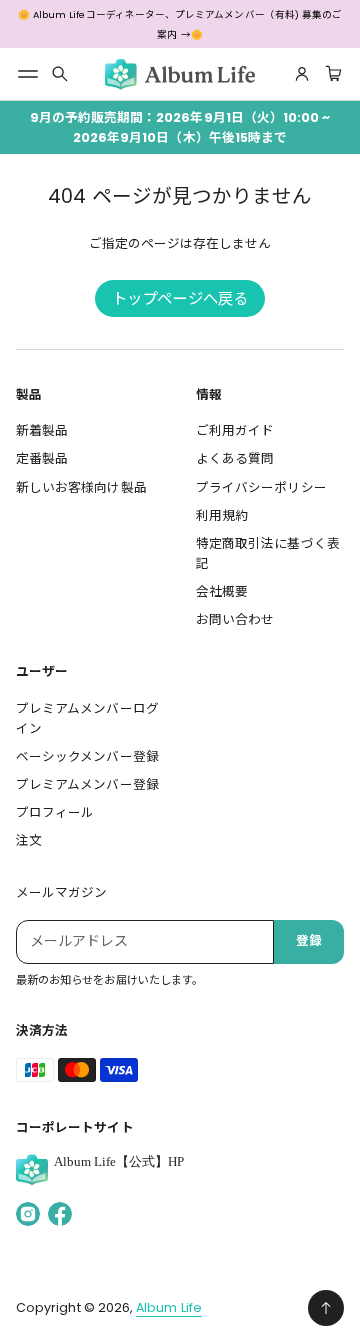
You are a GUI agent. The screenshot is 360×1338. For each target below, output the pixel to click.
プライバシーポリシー (261, 487)
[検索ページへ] (60, 74)
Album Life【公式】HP (119, 1162)
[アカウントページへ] (302, 74)
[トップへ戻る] (326, 1308)
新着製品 (42, 430)
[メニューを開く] (28, 74)
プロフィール (55, 812)
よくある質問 (235, 458)
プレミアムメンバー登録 (87, 784)
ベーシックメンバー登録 (87, 756)
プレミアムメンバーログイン (87, 718)
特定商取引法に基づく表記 (268, 553)
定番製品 (42, 458)
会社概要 (222, 591)
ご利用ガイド (235, 430)
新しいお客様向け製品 (81, 487)
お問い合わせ (235, 619)
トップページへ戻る (180, 298)
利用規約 (222, 515)
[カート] (331, 74)
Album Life (169, 1307)
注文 (29, 840)
